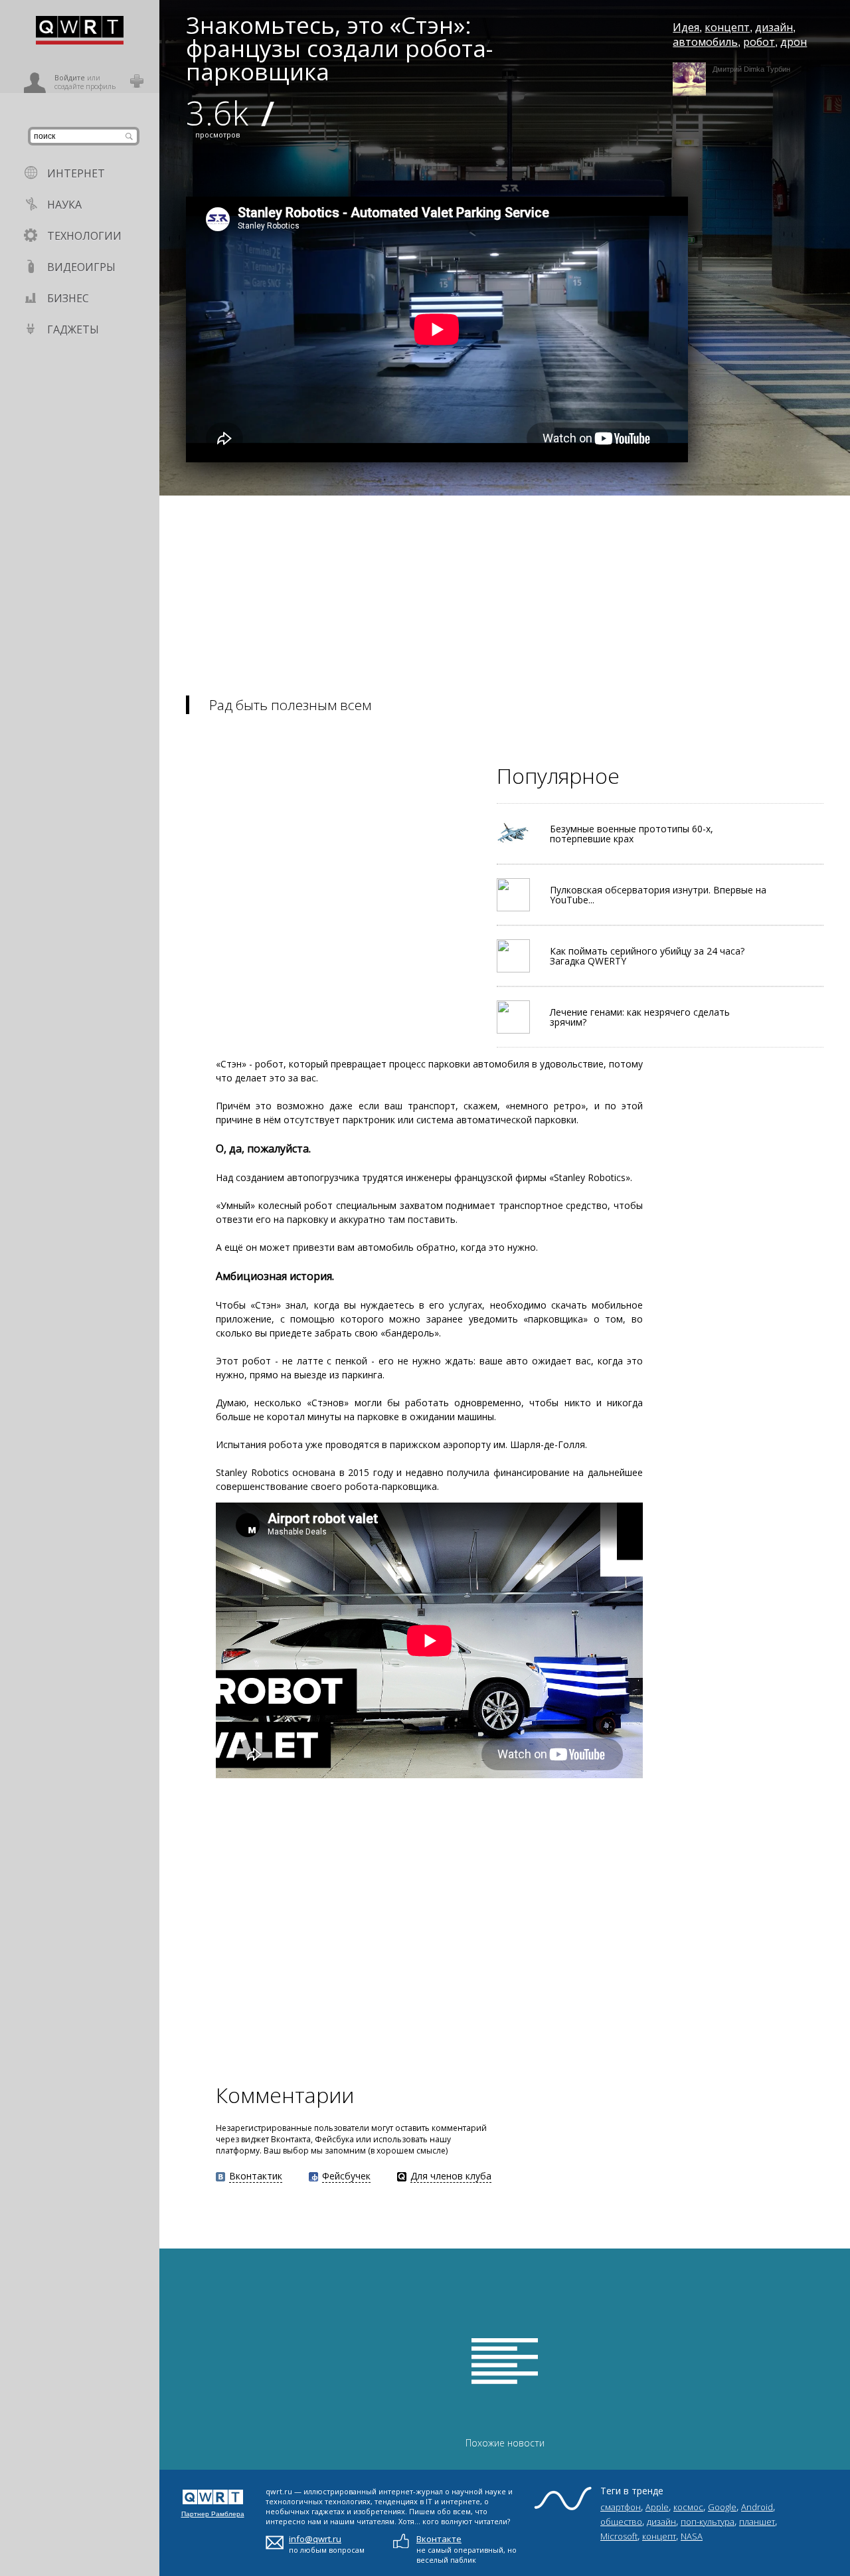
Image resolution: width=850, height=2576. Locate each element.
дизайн (774, 27)
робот (759, 42)
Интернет (76, 173)
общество (621, 2522)
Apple (657, 2507)
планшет (757, 2522)
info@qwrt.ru (315, 2539)
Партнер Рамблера (213, 2514)
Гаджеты (73, 329)
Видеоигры (81, 267)
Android (757, 2507)
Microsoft (619, 2536)
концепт (727, 27)
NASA (692, 2536)
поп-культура (708, 2522)
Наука (64, 205)
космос (688, 2507)
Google (722, 2507)
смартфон (621, 2507)
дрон (794, 42)
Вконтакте (439, 2539)
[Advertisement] (505, 589)
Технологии (84, 236)
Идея (686, 27)
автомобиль (705, 42)
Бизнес (68, 298)
